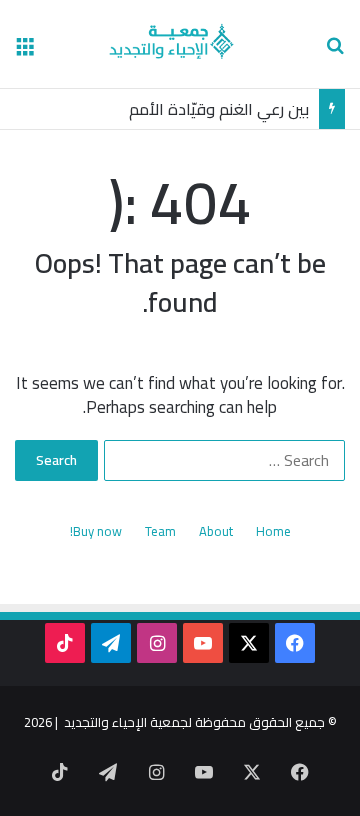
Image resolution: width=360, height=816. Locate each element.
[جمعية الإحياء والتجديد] (180, 44)
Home (273, 531)
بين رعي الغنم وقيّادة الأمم (219, 109)
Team (160, 531)
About (216, 531)
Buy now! (96, 531)
